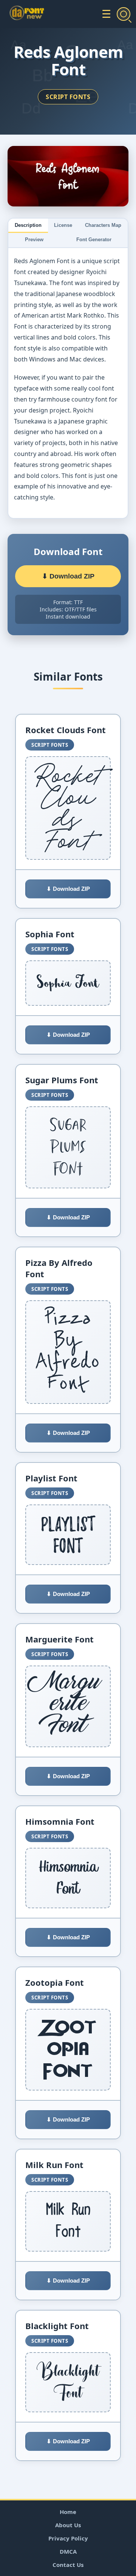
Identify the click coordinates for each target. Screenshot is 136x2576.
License (63, 225)
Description (28, 225)
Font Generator (94, 240)
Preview (34, 240)
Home (68, 2512)
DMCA (68, 2551)
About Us (68, 2525)
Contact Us (68, 2565)
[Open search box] (124, 14)
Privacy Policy (68, 2538)
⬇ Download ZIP (68, 576)
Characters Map (103, 225)
